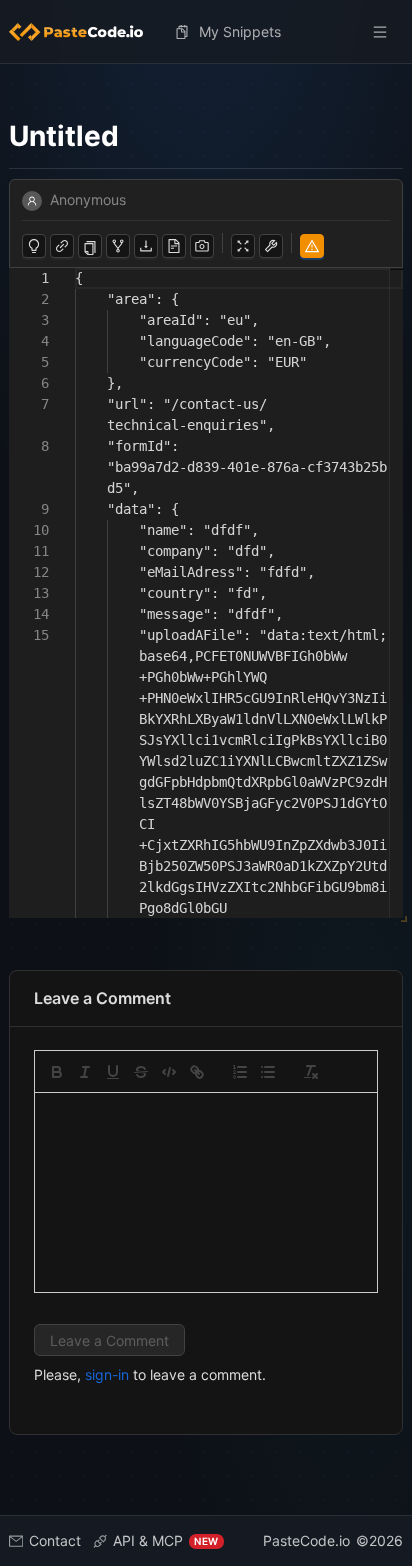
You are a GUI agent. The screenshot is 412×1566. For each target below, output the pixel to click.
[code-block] (169, 1072)
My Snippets (240, 31)
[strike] (141, 1072)
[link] (197, 1072)
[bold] (57, 1072)
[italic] (85, 1072)
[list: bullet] (268, 1072)
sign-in (107, 1374)
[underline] (113, 1072)
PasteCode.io (306, 1540)
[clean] (311, 1072)
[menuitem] (84, 32)
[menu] (206, 32)
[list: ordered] (240, 1072)
